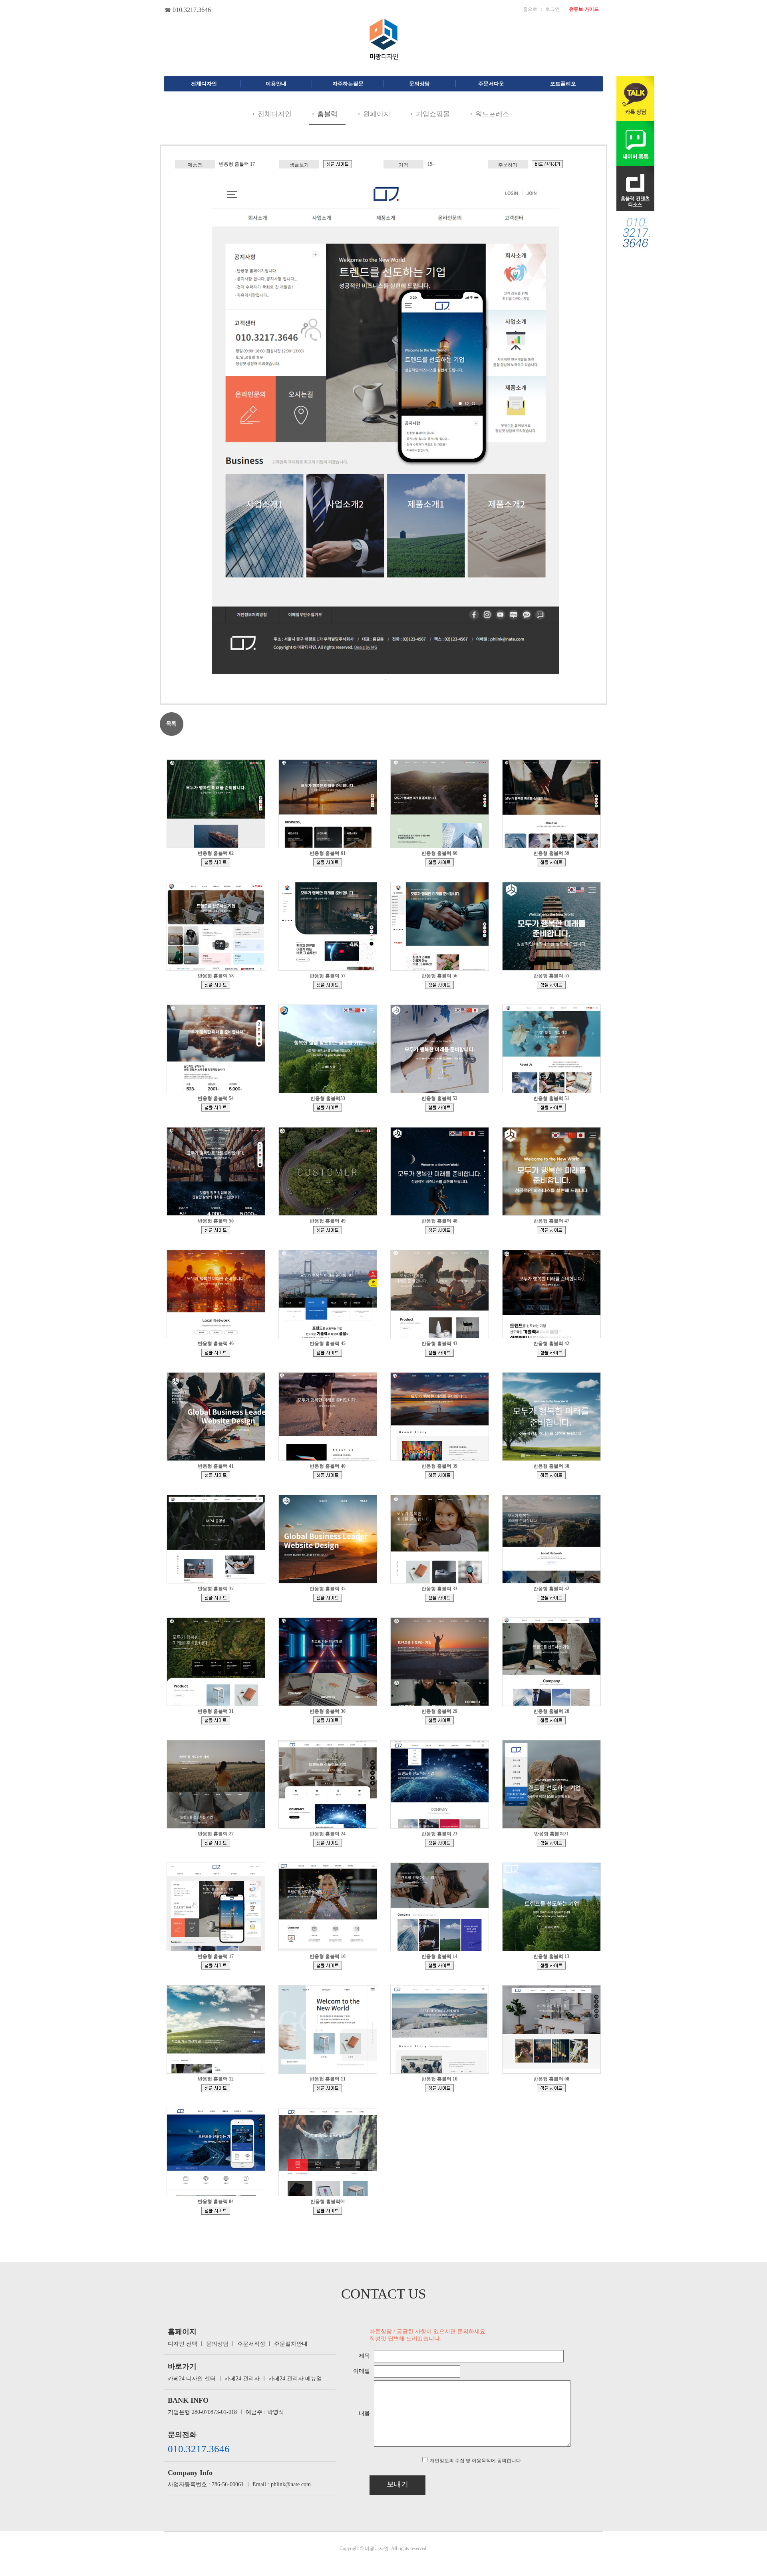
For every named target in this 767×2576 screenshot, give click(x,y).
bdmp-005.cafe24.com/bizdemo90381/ (216, 2088)
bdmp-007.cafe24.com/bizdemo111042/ (338, 164)
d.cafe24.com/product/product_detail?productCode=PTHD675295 (547, 164)
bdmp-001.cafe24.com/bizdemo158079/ (216, 1353)
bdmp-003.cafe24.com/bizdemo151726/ (551, 1475)
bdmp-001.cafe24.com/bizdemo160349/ (551, 1230)
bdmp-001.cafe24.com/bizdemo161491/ (328, 1230)
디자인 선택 (183, 2344)
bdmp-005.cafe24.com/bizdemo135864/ (551, 1720)
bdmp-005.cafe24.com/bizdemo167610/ (216, 985)
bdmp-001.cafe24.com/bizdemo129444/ (328, 1843)
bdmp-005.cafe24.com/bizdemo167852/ (551, 862)
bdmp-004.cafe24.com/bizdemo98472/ (439, 1966)
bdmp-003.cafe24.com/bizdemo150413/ (216, 1598)
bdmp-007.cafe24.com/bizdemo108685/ (328, 1966)
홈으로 (530, 9)
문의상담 (217, 2344)
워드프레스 (492, 114)
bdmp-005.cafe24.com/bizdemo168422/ (439, 862)
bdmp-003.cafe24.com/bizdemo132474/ (216, 2211)
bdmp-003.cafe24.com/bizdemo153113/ (328, 1475)
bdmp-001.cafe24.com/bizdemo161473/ (439, 1230)
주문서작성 (251, 2344)
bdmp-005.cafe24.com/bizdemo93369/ (551, 1966)
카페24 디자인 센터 (192, 2379)
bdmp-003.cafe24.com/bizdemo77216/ (551, 2088)
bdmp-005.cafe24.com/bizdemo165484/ (551, 985)
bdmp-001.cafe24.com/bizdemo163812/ (439, 1108)
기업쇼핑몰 (433, 114)
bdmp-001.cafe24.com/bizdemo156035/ (439, 1353)
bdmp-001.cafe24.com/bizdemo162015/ (216, 1230)
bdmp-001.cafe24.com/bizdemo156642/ (328, 1353)
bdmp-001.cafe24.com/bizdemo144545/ (216, 1720)
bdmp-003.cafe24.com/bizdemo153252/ (216, 1475)
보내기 (397, 2484)
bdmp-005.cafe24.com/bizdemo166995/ (439, 985)
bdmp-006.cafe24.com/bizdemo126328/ (551, 1843)
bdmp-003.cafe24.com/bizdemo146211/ (439, 1598)
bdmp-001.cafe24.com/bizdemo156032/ (551, 1353)
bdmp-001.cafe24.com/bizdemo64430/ (328, 2211)
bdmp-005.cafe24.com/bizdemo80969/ (439, 2088)
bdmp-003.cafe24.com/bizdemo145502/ (551, 1598)
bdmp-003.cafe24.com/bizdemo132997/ (216, 1843)
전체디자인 (275, 114)
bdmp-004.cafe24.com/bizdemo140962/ (328, 1720)
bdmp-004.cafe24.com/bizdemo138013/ (439, 1720)
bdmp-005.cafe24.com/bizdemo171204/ (216, 862)
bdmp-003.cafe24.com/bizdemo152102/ (439, 1475)
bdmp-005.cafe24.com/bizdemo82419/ (328, 2088)
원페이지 (377, 114)
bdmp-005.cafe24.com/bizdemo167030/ (328, 985)
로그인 (552, 9)
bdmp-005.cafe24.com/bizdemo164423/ (216, 1108)
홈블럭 (327, 114)
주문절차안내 (291, 2344)
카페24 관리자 (242, 2379)
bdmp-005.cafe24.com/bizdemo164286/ (328, 1108)
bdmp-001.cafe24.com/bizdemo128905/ (439, 1843)
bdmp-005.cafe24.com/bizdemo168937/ (328, 862)
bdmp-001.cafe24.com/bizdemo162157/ (551, 1108)
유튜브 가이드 (584, 9)
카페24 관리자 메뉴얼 (295, 2379)
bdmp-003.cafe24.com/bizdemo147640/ (328, 1598)
